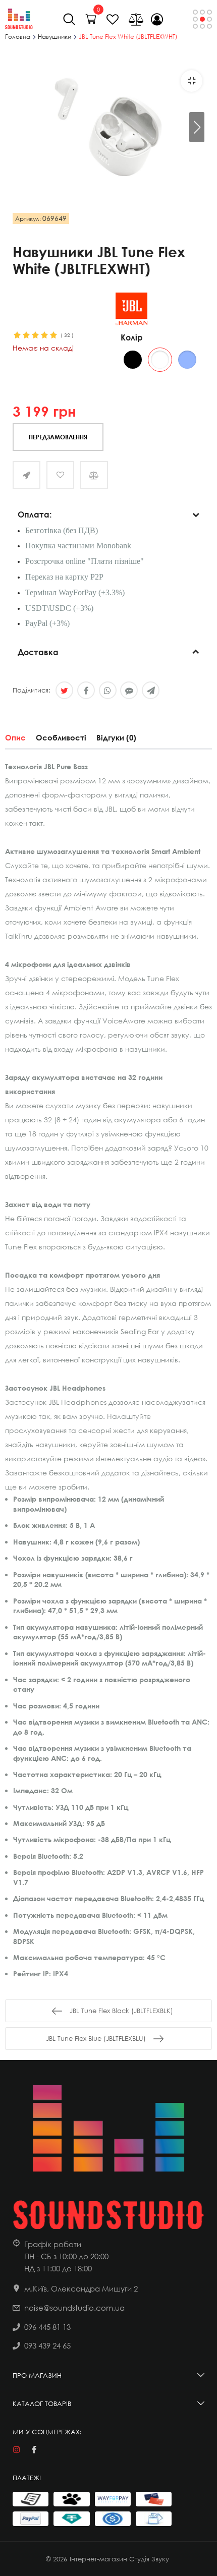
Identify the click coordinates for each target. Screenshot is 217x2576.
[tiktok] (52, 2450)
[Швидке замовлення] (26, 475)
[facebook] (34, 2450)
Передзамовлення (58, 437)
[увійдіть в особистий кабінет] (157, 19)
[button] (197, 127)
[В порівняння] (94, 475)
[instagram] (16, 2450)
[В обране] (60, 475)
